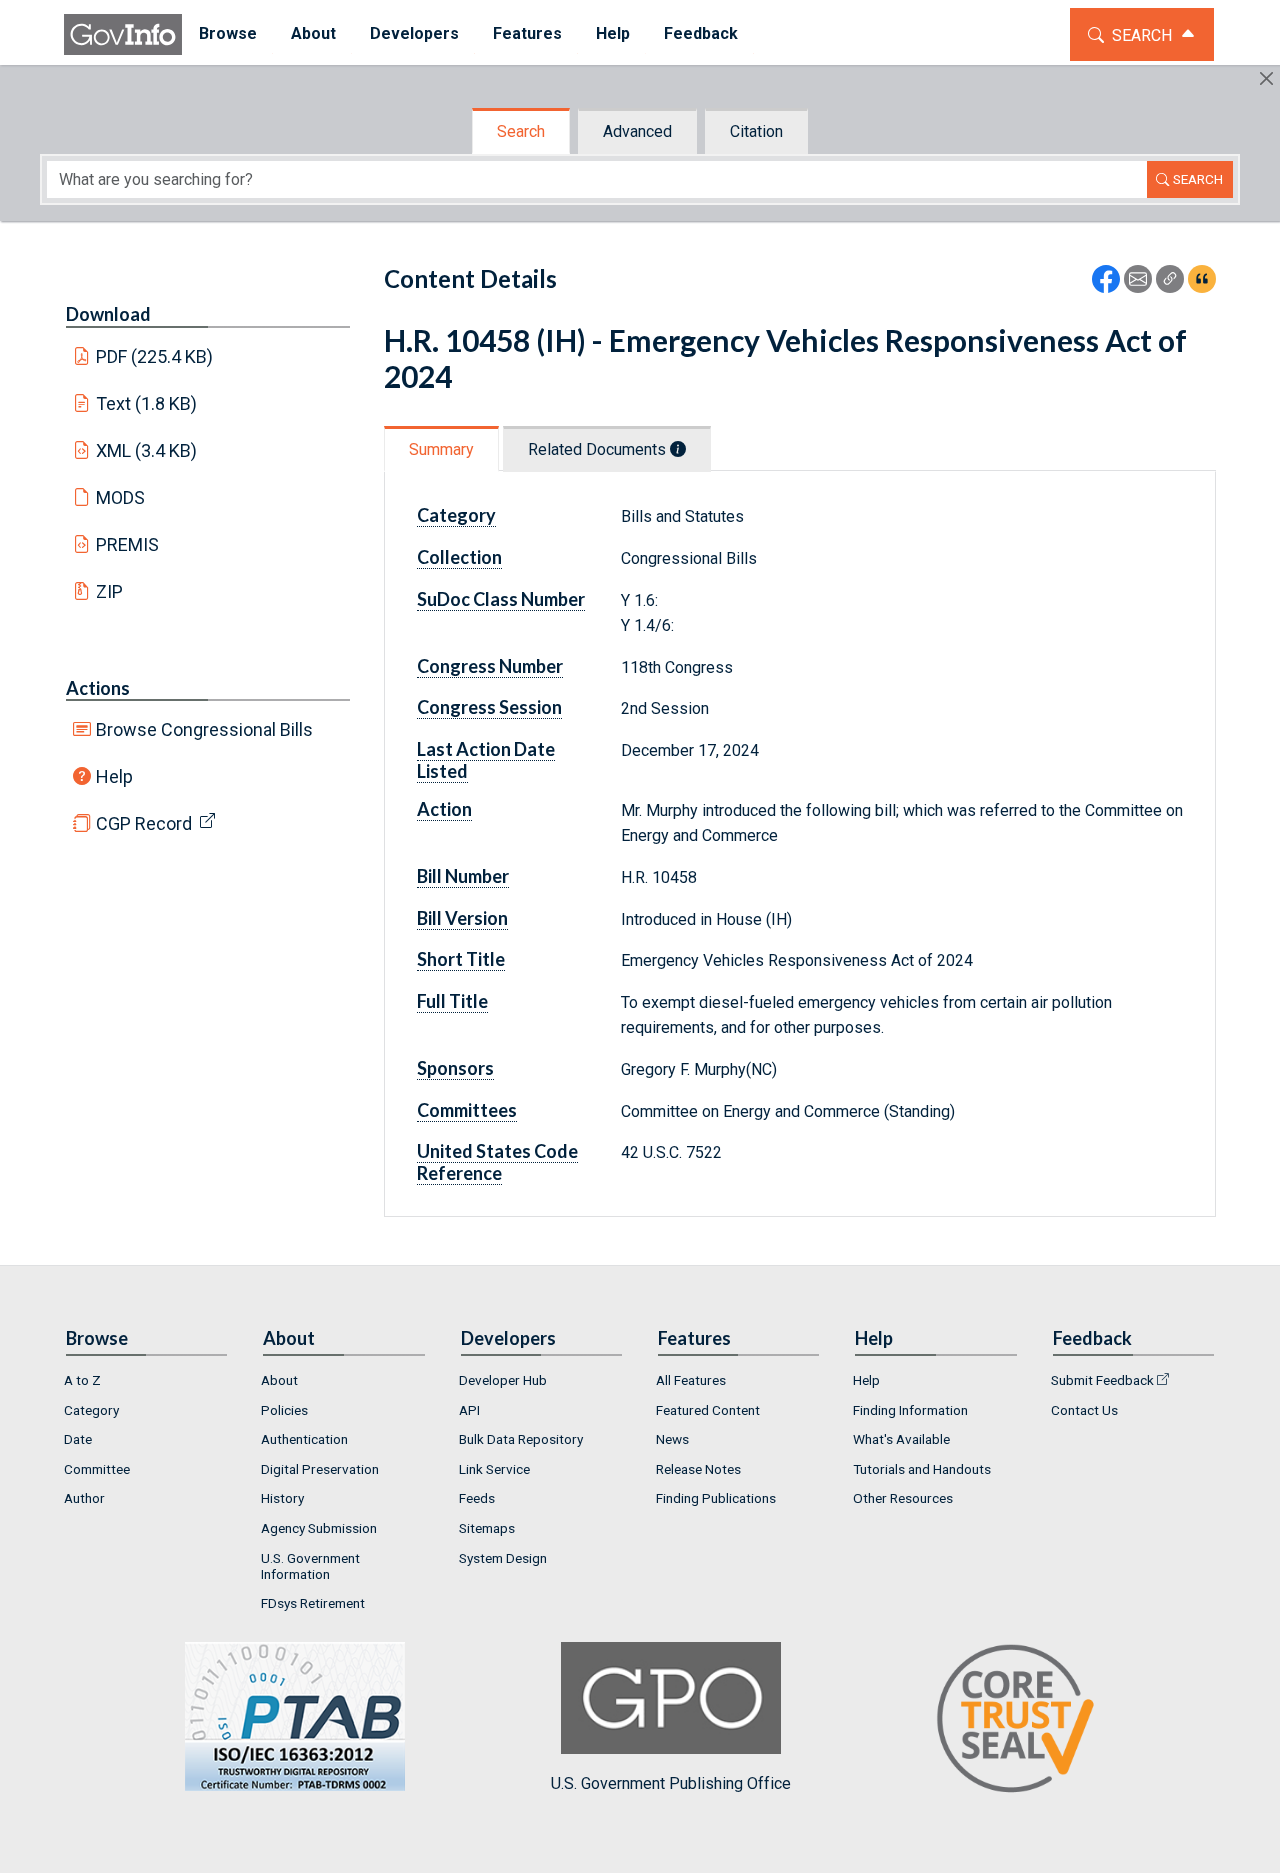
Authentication (304, 1439)
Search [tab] (521, 131)
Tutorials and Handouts (922, 1469)
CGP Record (144, 823)
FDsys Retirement (313, 1603)
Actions (98, 688)
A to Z (82, 1380)
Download (108, 314)
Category (91, 1410)
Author (84, 1498)
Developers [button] (414, 33)
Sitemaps (487, 1528)
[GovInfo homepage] (123, 34)
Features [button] (527, 33)
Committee (97, 1469)
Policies (284, 1410)
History (282, 1498)
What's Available (901, 1439)
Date (78, 1439)
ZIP (109, 591)
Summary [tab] (441, 449)
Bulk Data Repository (521, 1439)
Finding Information (910, 1410)
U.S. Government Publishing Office (671, 1783)
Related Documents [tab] (599, 449)
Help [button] (613, 33)
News (672, 1439)
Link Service (494, 1469)
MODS (120, 497)
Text (147, 403)
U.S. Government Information (310, 1566)
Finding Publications (716, 1498)
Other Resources (903, 1498)
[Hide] (1266, 78)
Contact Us (1084, 1410)
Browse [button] (228, 33)
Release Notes (698, 1469)
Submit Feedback (1102, 1380)
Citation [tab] (756, 131)
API (469, 1410)
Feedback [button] (701, 33)
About (279, 1380)
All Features (691, 1380)
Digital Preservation (320, 1469)
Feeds (477, 1498)
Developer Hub (503, 1380)
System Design (503, 1558)
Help (114, 776)
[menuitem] (228, 34)
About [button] (313, 33)
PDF (155, 356)
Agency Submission (319, 1528)
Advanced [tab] (637, 131)
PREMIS (127, 544)
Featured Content (708, 1410)
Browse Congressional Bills (204, 729)
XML (147, 450)
